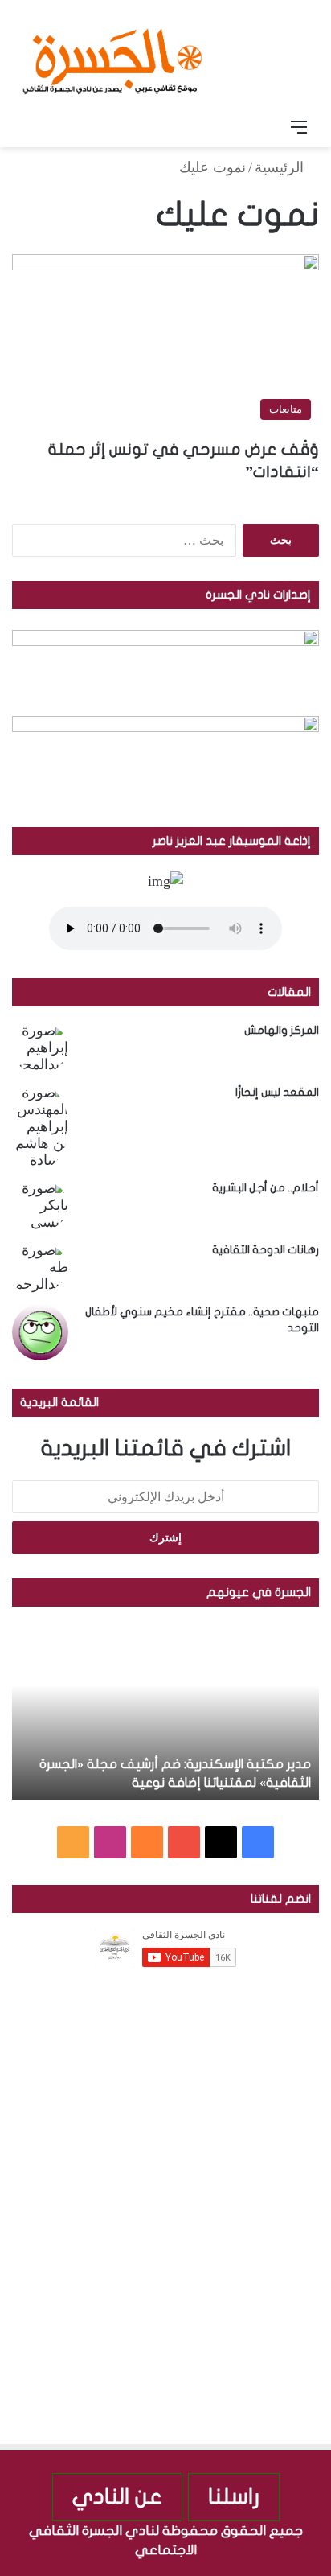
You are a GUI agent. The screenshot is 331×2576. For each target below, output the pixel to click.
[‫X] (221, 1842)
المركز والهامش (282, 1030)
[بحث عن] (32, 127)
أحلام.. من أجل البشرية (266, 1188)
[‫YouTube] (184, 1842)
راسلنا (234, 2497)
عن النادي (117, 2497)
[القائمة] (299, 127)
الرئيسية (281, 167)
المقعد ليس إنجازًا (277, 1092)
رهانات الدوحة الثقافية (266, 1250)
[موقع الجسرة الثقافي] (112, 56)
